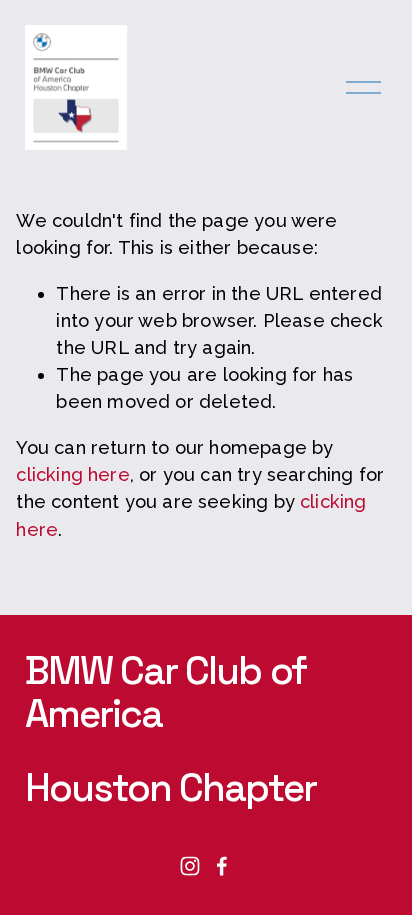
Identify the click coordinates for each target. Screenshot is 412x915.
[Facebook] (222, 866)
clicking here (72, 474)
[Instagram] (190, 866)
